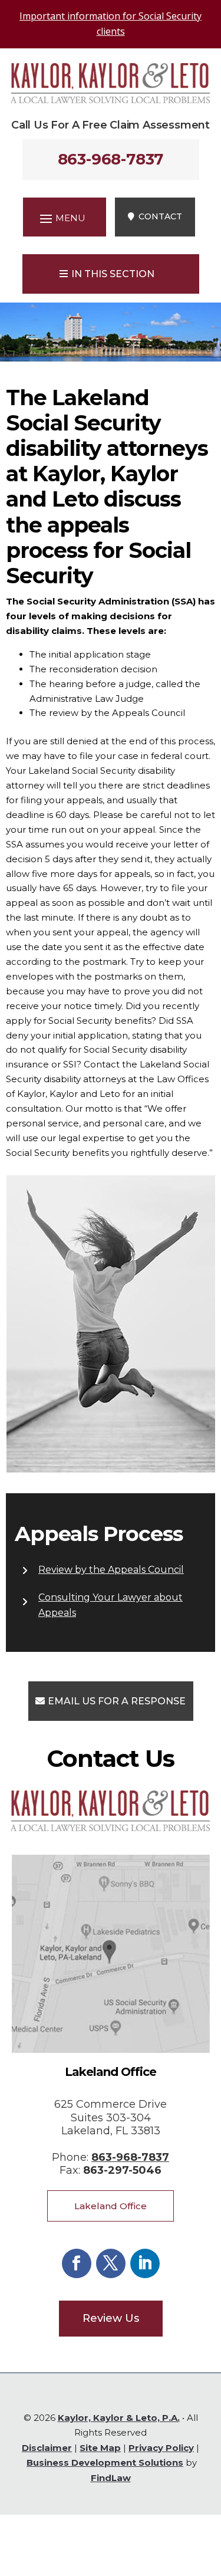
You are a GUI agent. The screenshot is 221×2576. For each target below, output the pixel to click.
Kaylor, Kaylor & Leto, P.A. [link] (119, 2418)
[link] (111, 100)
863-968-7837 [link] (111, 159)
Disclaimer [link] (47, 2448)
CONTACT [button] (160, 216)
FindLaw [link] (111, 2478)
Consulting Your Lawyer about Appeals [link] (111, 1605)
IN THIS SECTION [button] (113, 274)
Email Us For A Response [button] (117, 1701)
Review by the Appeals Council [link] (111, 1570)
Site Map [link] (100, 2448)
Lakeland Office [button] (111, 2206)
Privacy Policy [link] (161, 2448)
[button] (61, 218)
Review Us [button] (111, 2318)
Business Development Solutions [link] (105, 2462)
